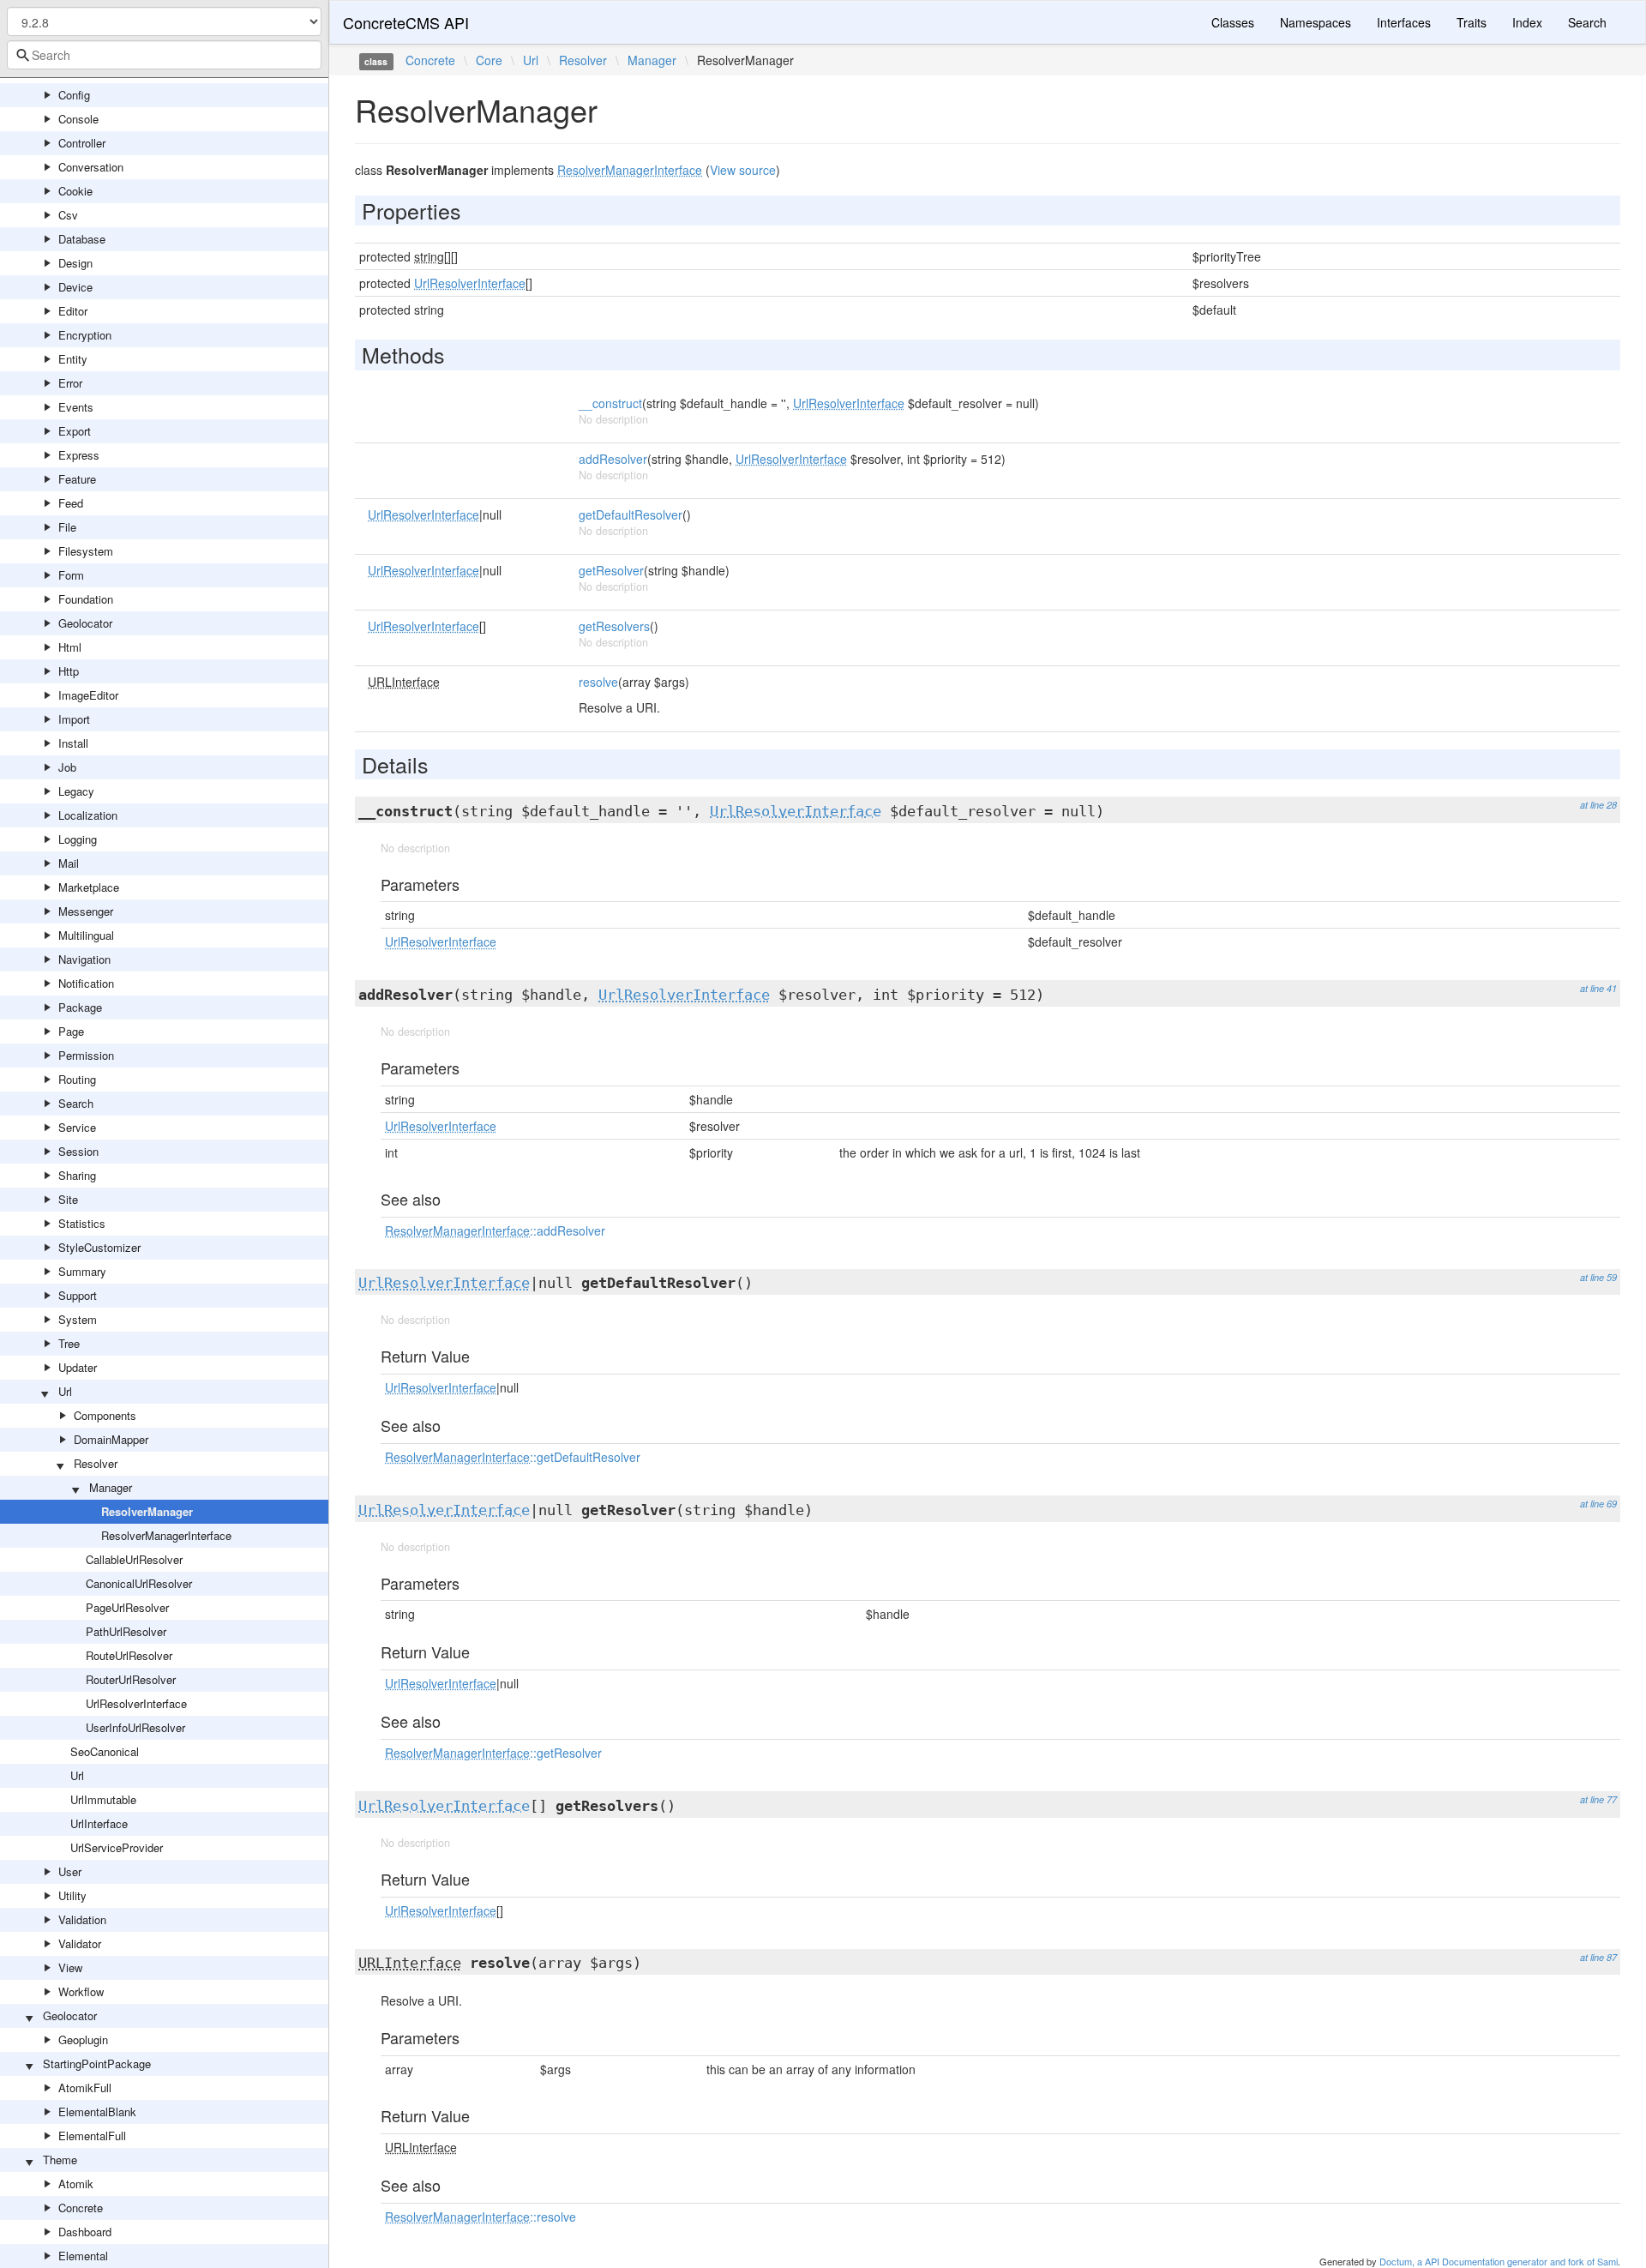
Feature (77, 479)
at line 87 (1598, 1957)
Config (74, 95)
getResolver (611, 570)
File (67, 527)
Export (75, 431)
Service (77, 1127)
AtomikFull (85, 2088)
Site (68, 1199)
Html (70, 647)
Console (78, 119)
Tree (69, 1343)
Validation (82, 1919)
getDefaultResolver (631, 514)
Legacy (76, 791)
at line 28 (1598, 805)
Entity (73, 359)
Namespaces (1316, 22)
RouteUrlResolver (129, 1655)
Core (489, 60)
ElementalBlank (97, 2112)
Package (80, 1007)
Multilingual (86, 935)
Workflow (81, 1991)
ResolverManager (147, 1511)
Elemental (83, 2256)
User (70, 1871)
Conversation (91, 167)
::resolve (481, 2217)
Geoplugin (83, 2039)
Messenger (86, 911)
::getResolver (493, 1753)
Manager (111, 1487)
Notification (86, 983)
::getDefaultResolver (513, 1457)
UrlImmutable (103, 1799)
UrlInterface (99, 1823)
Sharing (77, 1175)
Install (73, 743)
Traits (1472, 22)
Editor (73, 311)
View (70, 1967)
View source (743, 170)
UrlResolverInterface (136, 1703)
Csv (68, 215)
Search (76, 1103)
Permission (86, 1055)
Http (69, 671)
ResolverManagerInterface (166, 1535)
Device (75, 287)
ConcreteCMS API (406, 22)
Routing (77, 1079)
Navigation (84, 959)
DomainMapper (111, 1439)
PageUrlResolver (127, 1607)
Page (71, 1031)
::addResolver (495, 1230)
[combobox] (164, 55)
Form (71, 575)
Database (82, 239)
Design (75, 263)
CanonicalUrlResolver (139, 1583)
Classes (1233, 22)
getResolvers (614, 626)
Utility (72, 1895)
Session (78, 1151)
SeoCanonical (105, 1751)
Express (79, 455)
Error (70, 383)
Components (105, 1415)
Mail (69, 863)
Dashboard (85, 2232)
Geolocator (85, 623)
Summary (82, 1271)
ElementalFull (92, 2136)
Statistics (82, 1223)
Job (67, 767)
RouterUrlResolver (131, 1679)
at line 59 (1598, 1277)
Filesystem (86, 551)
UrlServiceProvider (117, 1847)
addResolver (613, 459)
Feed (71, 503)
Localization (88, 815)
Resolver (96, 1463)
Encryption (85, 335)
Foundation (86, 599)
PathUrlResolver (126, 1631)
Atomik (76, 2184)
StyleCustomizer (99, 1247)
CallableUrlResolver (134, 1559)
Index (1527, 22)
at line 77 (1598, 1799)
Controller (82, 143)
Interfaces (1404, 22)
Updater (78, 1367)
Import (74, 719)
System (78, 1319)
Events (76, 407)
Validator (80, 1943)
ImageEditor (88, 695)
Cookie (75, 191)
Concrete (81, 2208)
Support (78, 1295)
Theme (60, 2160)
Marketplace (89, 887)
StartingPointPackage (97, 2063)
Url (65, 1391)
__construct (610, 403)
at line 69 (1598, 1504)
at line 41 (1598, 988)
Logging (78, 839)
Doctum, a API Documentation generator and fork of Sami (1499, 2261)
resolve (598, 682)
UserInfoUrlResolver (135, 1727)
